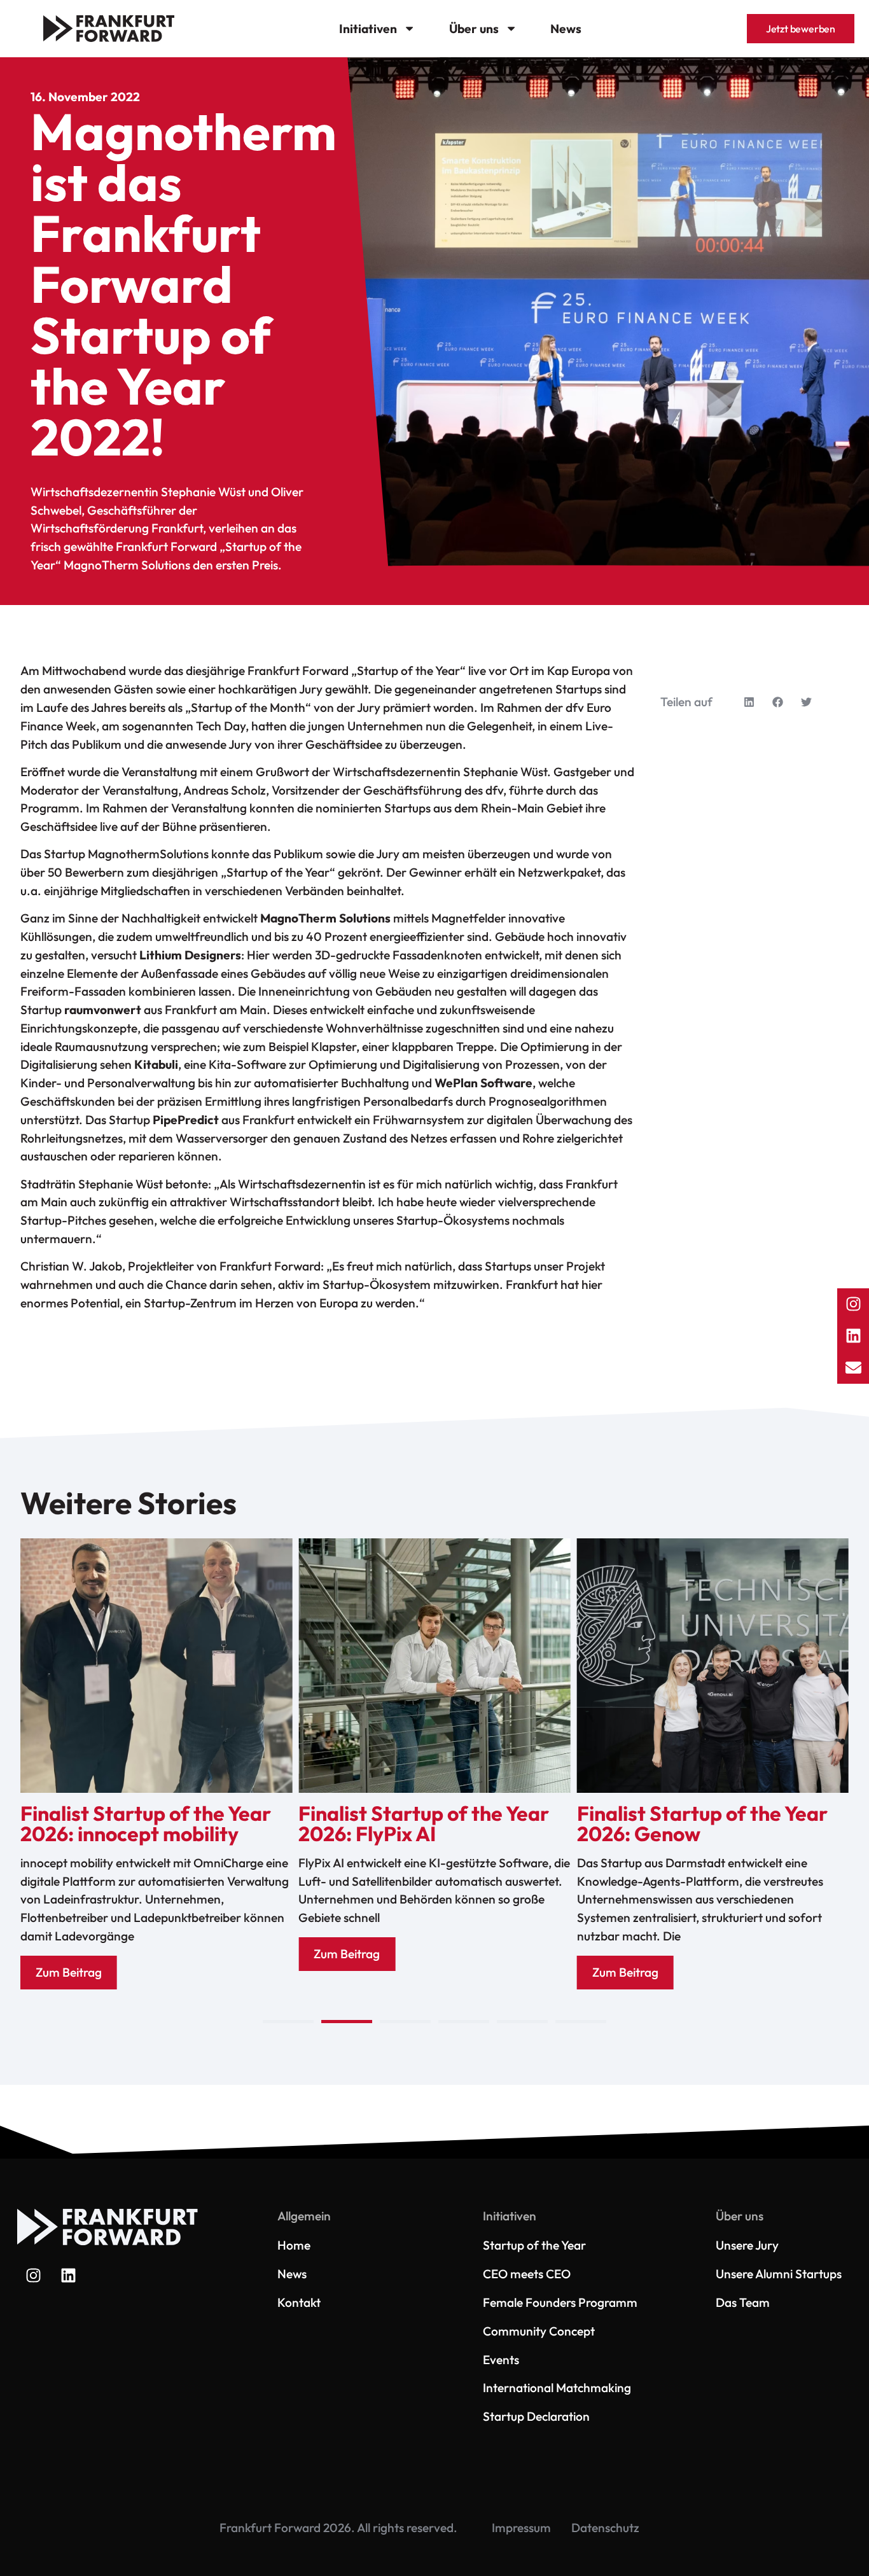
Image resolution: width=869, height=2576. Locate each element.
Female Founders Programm (560, 2302)
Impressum (521, 2528)
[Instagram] (33, 2276)
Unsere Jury (747, 2245)
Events (501, 2360)
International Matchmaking (557, 2388)
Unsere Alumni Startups (779, 2274)
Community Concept (539, 2331)
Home (294, 2245)
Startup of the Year (534, 2245)
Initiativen (368, 29)
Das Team (743, 2302)
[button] (749, 702)
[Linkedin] (68, 2276)
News (566, 29)
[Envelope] (853, 1368)
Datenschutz (605, 2528)
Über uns (474, 29)
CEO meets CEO (527, 2274)
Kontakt (299, 2302)
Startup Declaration (536, 2416)
